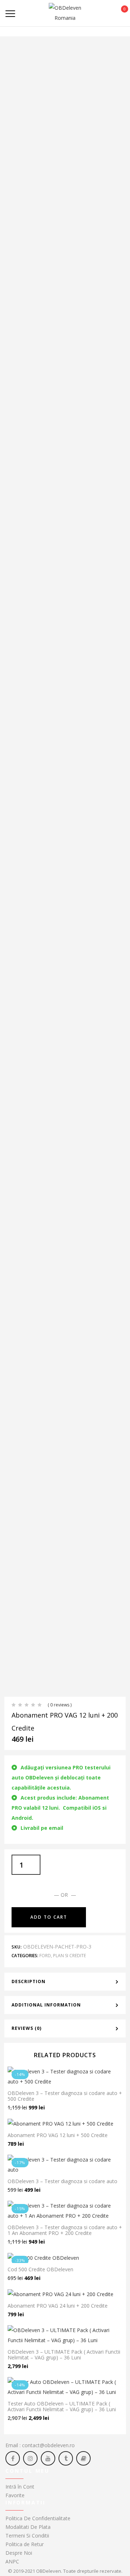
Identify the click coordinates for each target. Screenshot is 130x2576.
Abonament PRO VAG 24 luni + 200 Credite (58, 2306)
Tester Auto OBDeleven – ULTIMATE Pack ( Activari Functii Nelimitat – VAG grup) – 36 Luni (62, 2406)
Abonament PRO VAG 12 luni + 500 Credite (58, 2135)
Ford (45, 1956)
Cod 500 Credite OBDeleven (40, 2269)
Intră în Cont (20, 2487)
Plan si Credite (70, 1956)
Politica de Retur (25, 2544)
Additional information (46, 2005)
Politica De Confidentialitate (38, 2518)
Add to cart (49, 1917)
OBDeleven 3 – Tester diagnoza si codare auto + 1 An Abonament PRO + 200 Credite (65, 2230)
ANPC (12, 2561)
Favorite (15, 2495)
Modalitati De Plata (28, 2527)
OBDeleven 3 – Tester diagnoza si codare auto (62, 2181)
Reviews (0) (27, 2028)
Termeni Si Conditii (27, 2536)
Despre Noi (19, 2553)
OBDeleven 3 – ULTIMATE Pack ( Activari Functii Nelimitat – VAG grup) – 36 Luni (64, 2355)
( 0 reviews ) (60, 1705)
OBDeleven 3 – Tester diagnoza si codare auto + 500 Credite (65, 2096)
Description (29, 1981)
